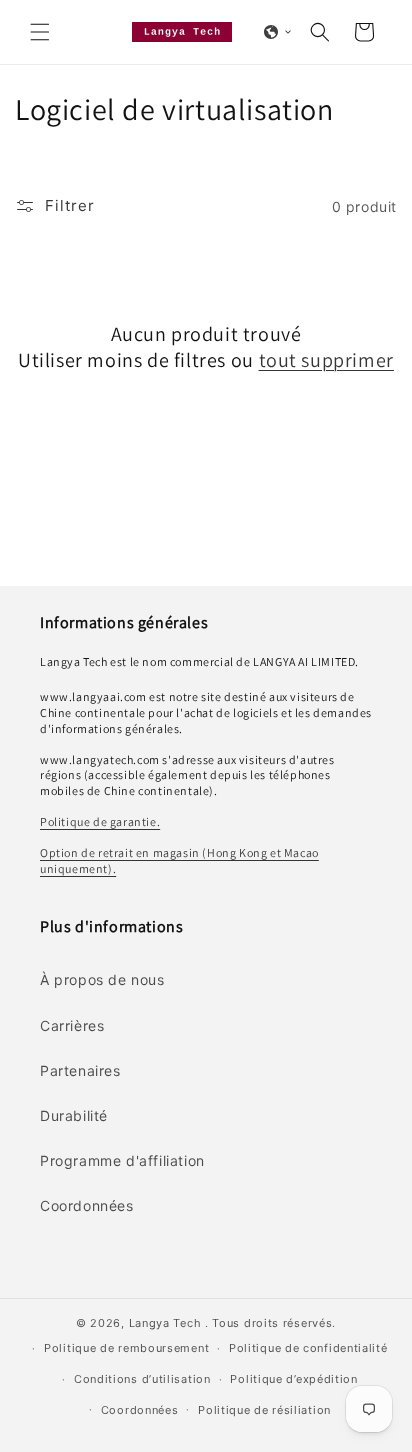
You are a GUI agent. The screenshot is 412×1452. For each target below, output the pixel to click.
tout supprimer (326, 360)
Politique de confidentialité (308, 1348)
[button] (40, 32)
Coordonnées (140, 1410)
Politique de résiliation (264, 1410)
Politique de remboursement (126, 1348)
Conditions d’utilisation (142, 1379)
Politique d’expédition (293, 1379)
